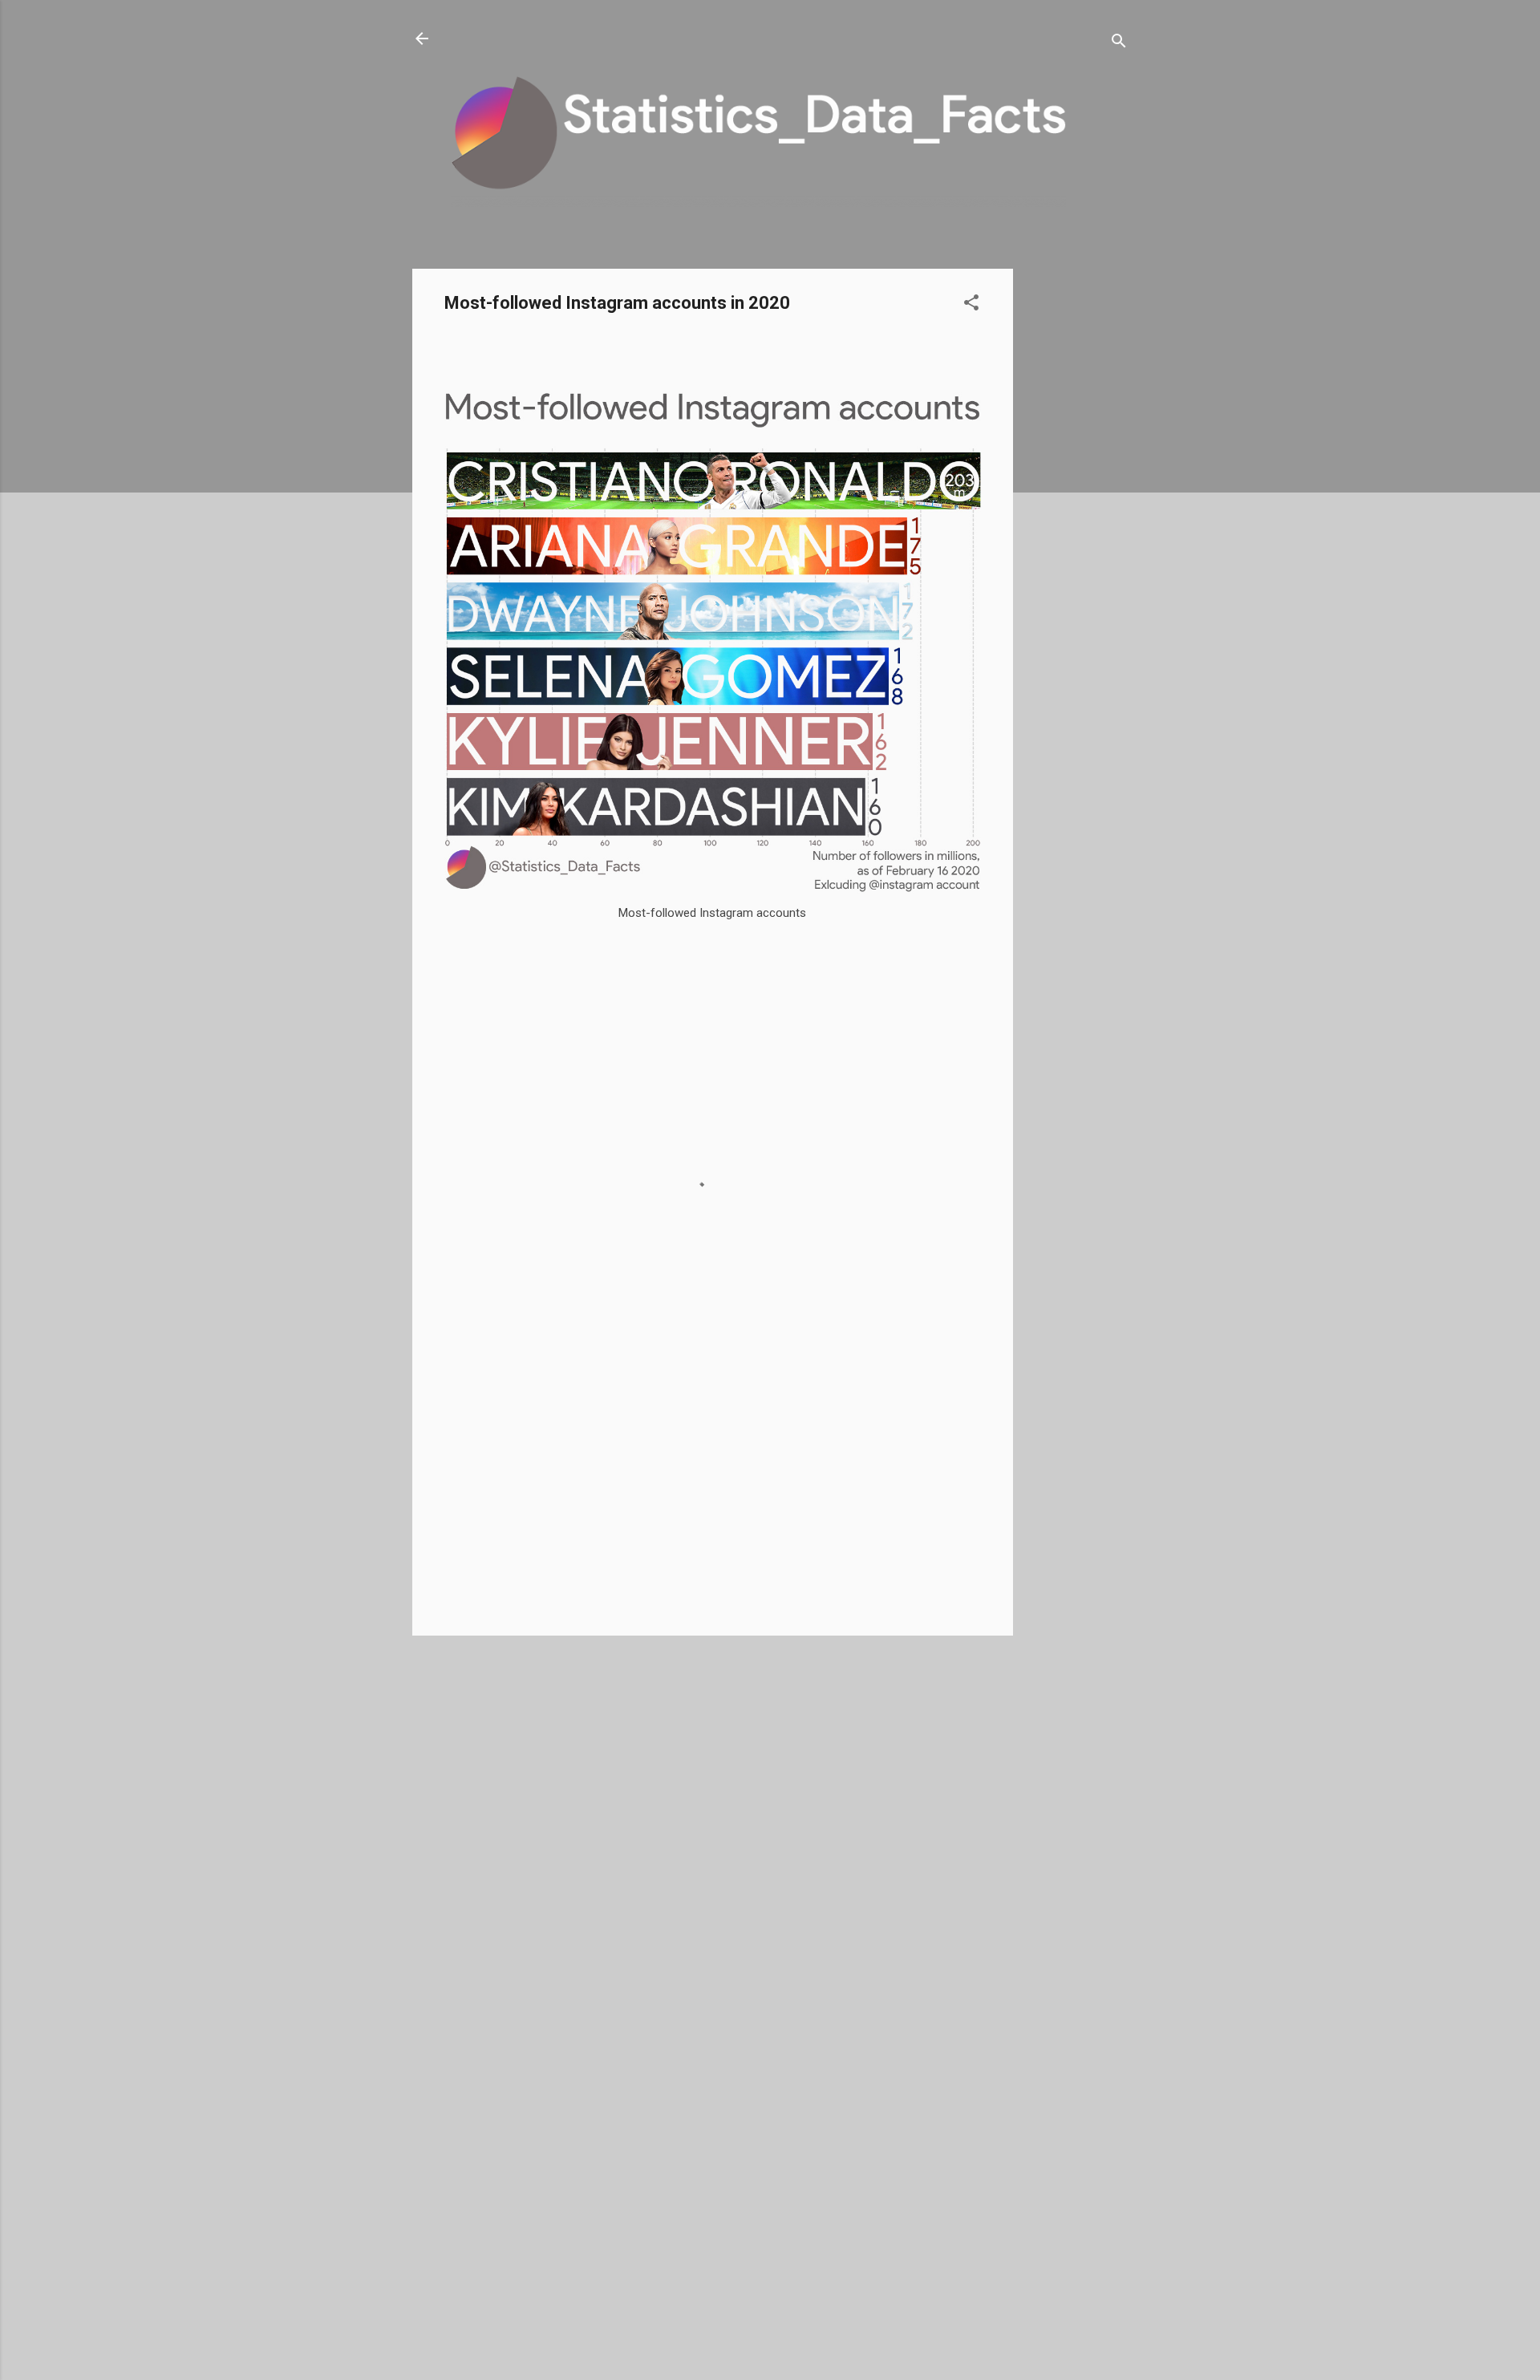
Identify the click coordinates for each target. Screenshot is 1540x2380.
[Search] (1119, 44)
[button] (971, 305)
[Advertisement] (1077, 509)
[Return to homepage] (422, 40)
